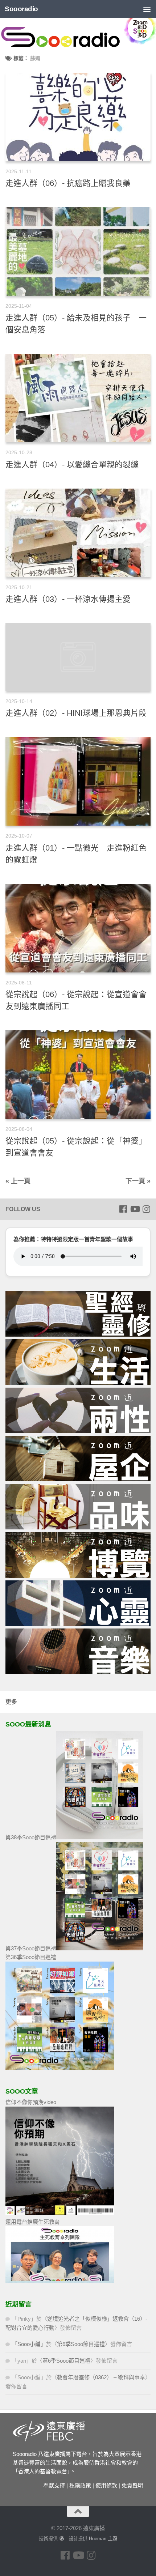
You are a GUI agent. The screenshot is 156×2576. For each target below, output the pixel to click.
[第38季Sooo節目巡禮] (100, 1837)
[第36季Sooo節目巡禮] (60, 2068)
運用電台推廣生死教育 (33, 2222)
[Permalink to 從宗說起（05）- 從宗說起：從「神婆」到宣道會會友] (78, 1075)
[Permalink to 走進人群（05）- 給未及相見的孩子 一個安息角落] (78, 252)
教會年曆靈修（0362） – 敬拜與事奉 (101, 2377)
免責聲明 (132, 2485)
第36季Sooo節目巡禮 (31, 1957)
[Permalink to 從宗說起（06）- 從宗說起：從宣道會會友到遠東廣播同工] (78, 928)
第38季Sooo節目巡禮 (31, 1837)
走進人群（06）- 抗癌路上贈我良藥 (68, 183)
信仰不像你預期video (31, 2102)
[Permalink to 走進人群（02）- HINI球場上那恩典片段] (78, 657)
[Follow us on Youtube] (135, 1209)
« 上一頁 (18, 1181)
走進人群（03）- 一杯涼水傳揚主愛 (68, 599)
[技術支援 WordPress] (61, 2539)
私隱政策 (80, 2485)
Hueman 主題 (103, 2539)
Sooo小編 (29, 2344)
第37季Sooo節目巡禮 (31, 1948)
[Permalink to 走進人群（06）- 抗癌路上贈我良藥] (78, 117)
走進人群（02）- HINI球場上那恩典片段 (76, 713)
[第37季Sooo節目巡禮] (100, 1948)
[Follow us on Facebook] (123, 1209)
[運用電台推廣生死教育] (60, 2281)
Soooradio (21, 9)
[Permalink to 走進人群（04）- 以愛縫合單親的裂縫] (78, 398)
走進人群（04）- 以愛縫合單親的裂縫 (72, 465)
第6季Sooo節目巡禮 (81, 2344)
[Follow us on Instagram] (146, 1209)
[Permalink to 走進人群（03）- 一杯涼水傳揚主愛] (78, 533)
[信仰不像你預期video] (60, 2213)
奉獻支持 (54, 2485)
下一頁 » (138, 1181)
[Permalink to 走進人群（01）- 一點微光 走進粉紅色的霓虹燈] (78, 781)
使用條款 (106, 2485)
